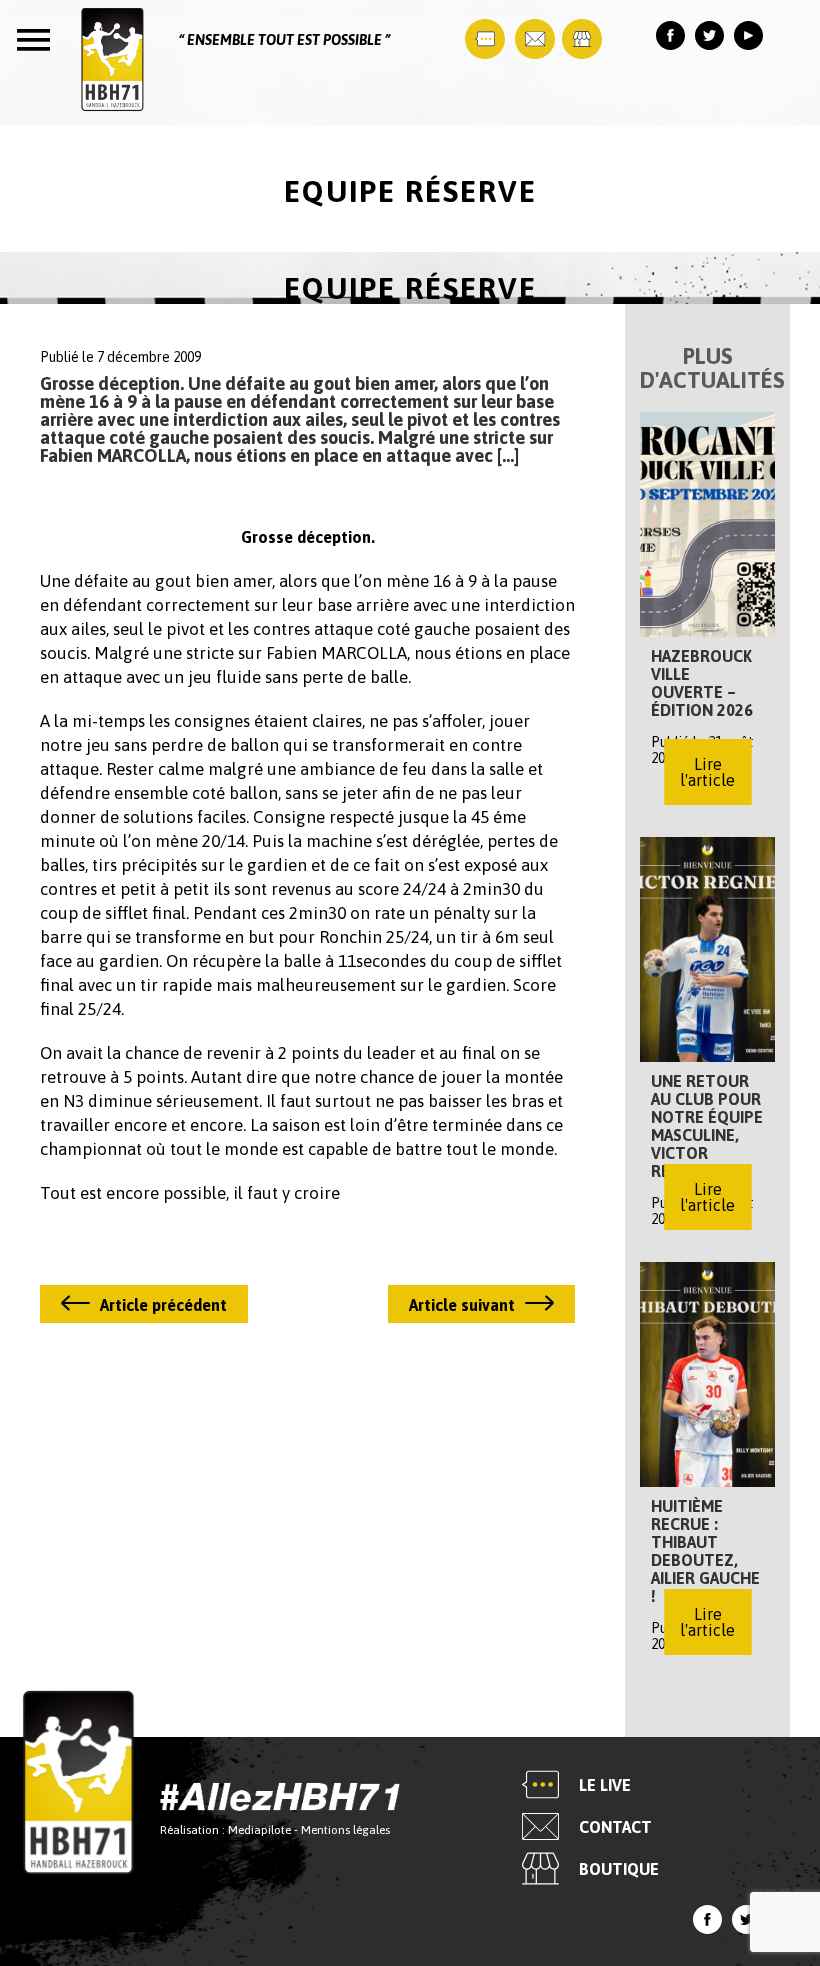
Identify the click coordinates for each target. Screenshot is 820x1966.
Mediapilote (259, 1830)
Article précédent (163, 1305)
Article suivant (462, 1305)
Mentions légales (345, 1830)
